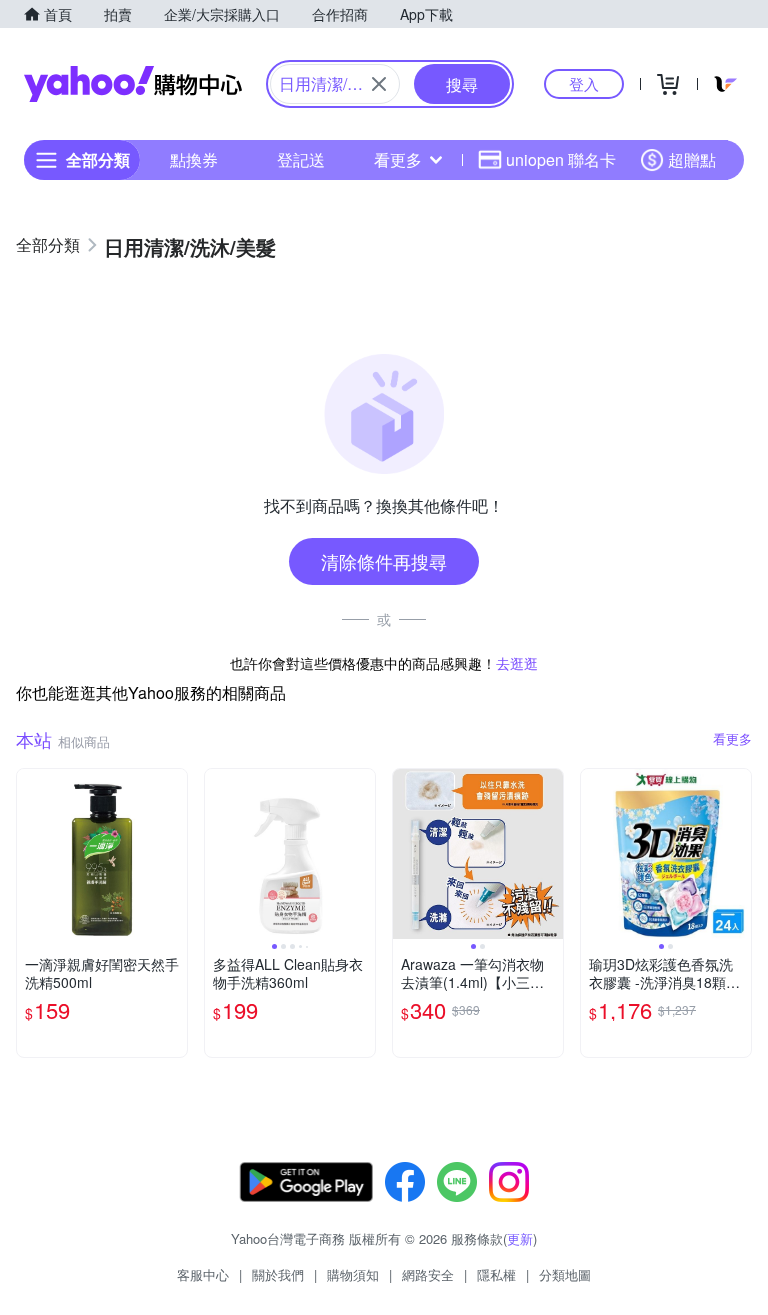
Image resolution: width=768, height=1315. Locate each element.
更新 (520, 1238)
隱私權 (496, 1274)
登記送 (301, 159)
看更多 (398, 159)
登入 (584, 83)
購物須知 (353, 1274)
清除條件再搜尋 (384, 561)
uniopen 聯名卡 (561, 159)
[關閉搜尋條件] (379, 84)
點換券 (194, 159)
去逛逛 (517, 663)
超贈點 (692, 159)
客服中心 (203, 1274)
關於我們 (278, 1274)
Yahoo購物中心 (133, 84)
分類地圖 (565, 1274)
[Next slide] (362, 854)
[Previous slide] (218, 854)
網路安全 (428, 1274)
